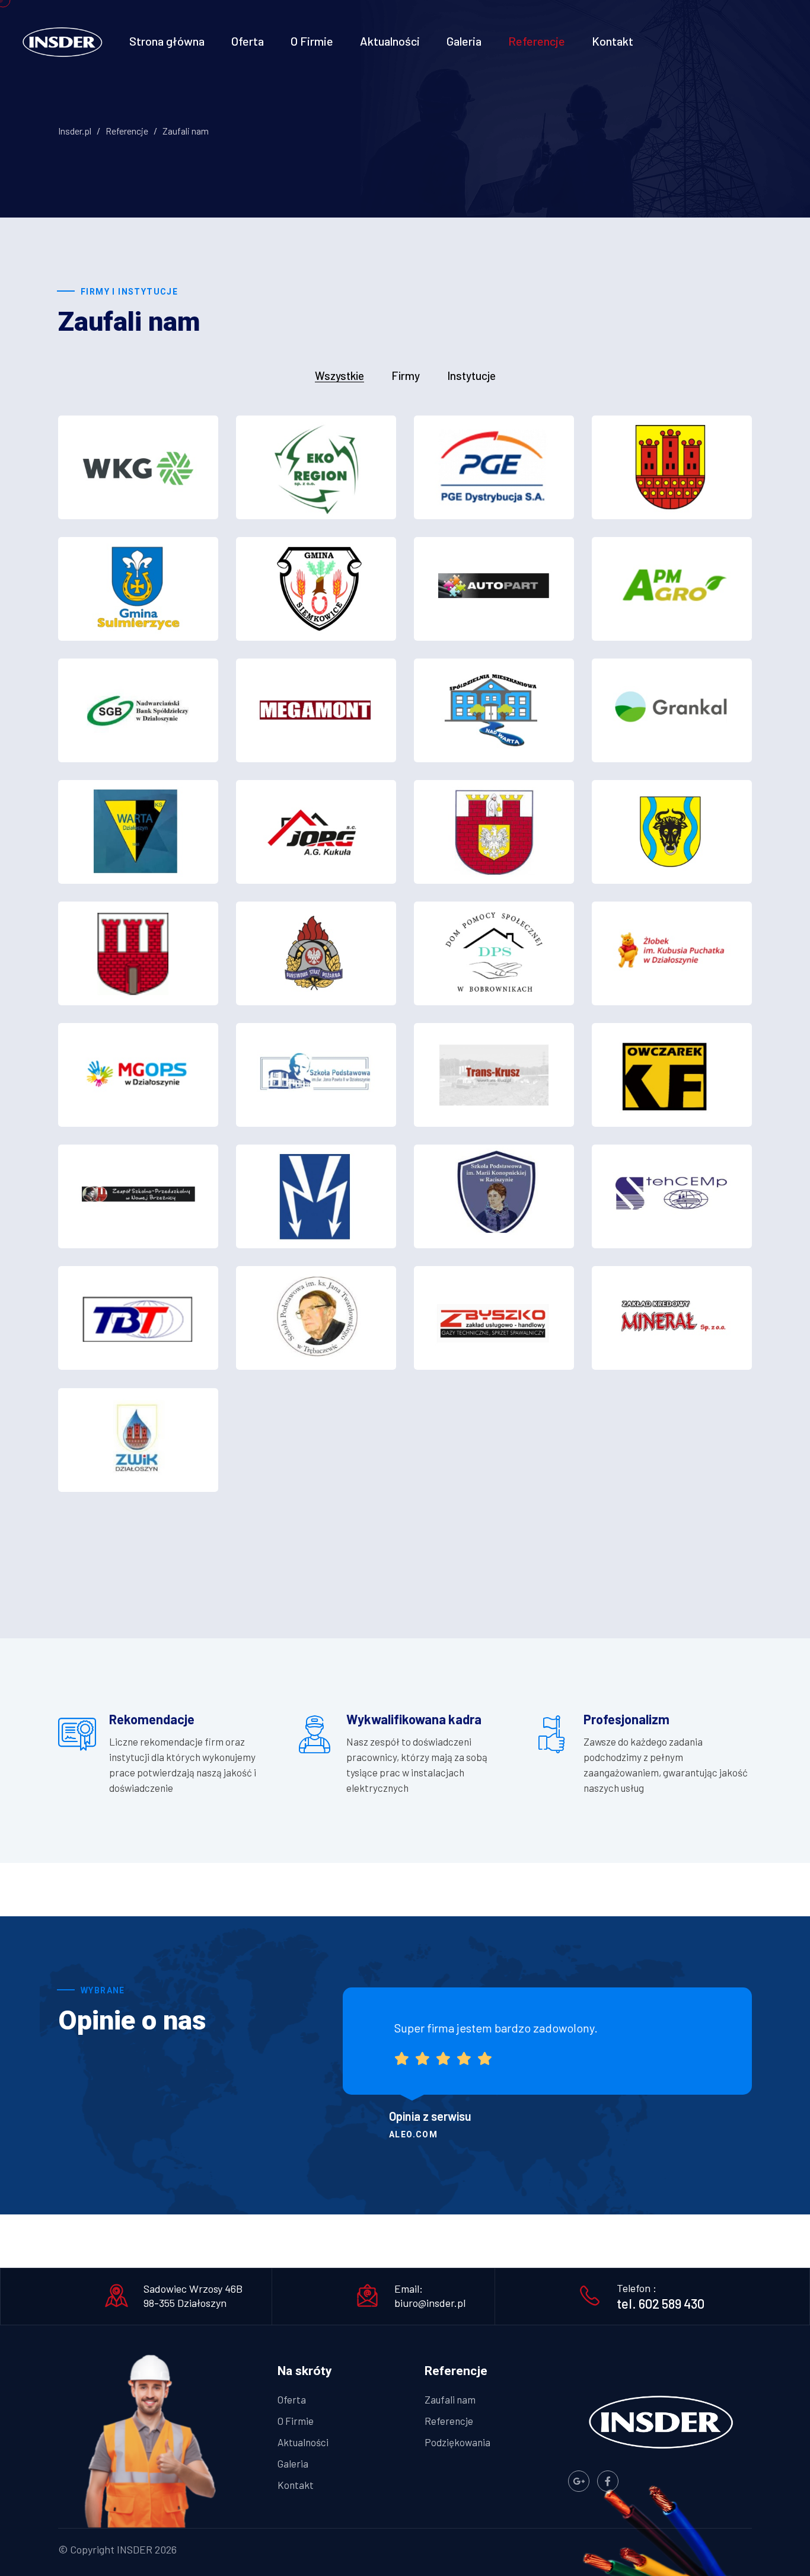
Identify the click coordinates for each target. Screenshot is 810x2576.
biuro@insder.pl (430, 2303)
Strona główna (167, 41)
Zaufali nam (450, 2399)
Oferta (248, 41)
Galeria (464, 41)
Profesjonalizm (626, 1719)
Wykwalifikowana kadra (414, 1719)
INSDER (135, 2549)
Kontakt (613, 41)
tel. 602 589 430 (661, 2303)
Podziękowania (457, 2442)
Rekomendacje (152, 1719)
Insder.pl (75, 131)
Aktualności (390, 41)
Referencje (537, 41)
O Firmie (312, 41)
